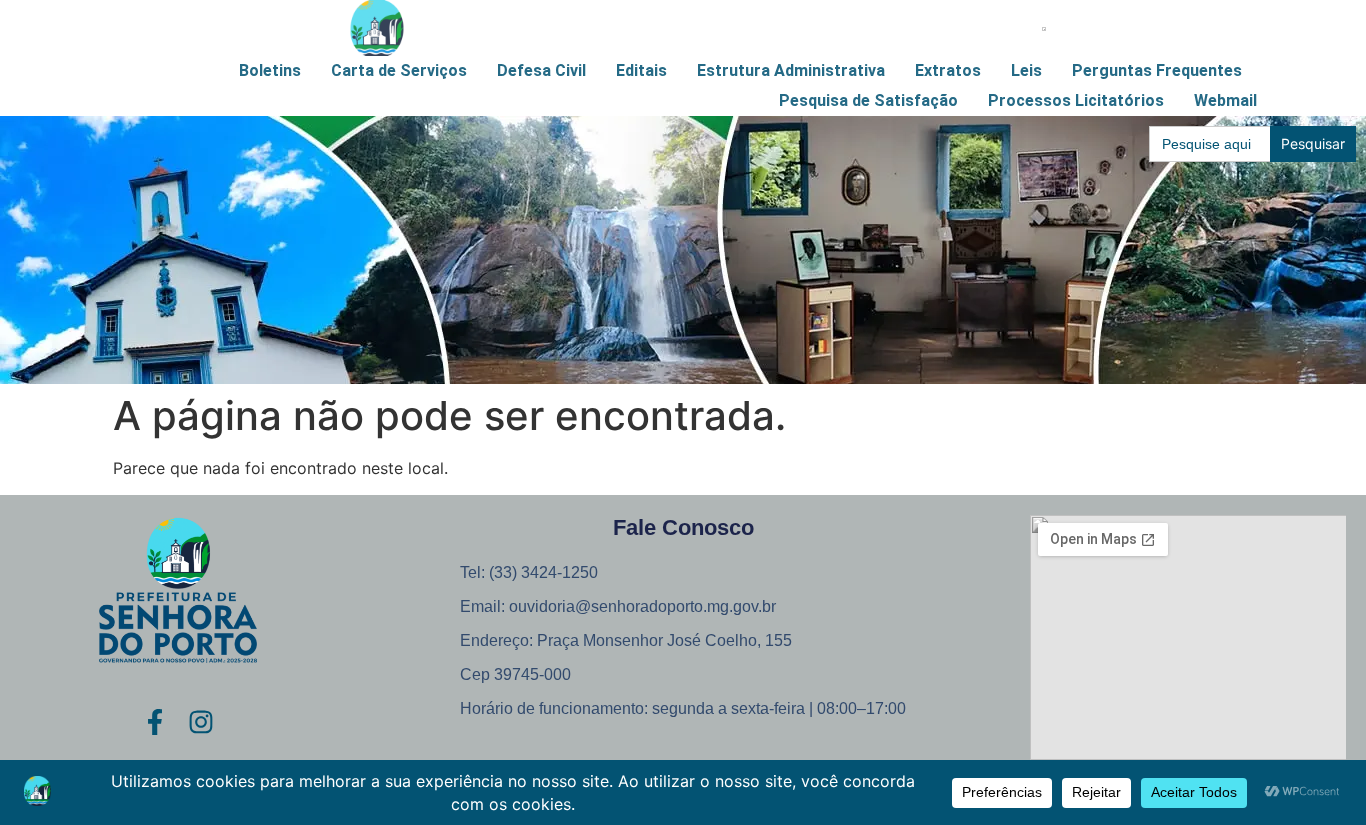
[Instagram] (201, 722)
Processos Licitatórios (1076, 100)
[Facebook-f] (155, 722)
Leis (1026, 70)
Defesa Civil (541, 70)
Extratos (948, 70)
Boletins (270, 70)
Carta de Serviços (399, 70)
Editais (641, 70)
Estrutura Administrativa (791, 70)
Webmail (1225, 100)
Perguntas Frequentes (1157, 70)
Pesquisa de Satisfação (868, 100)
